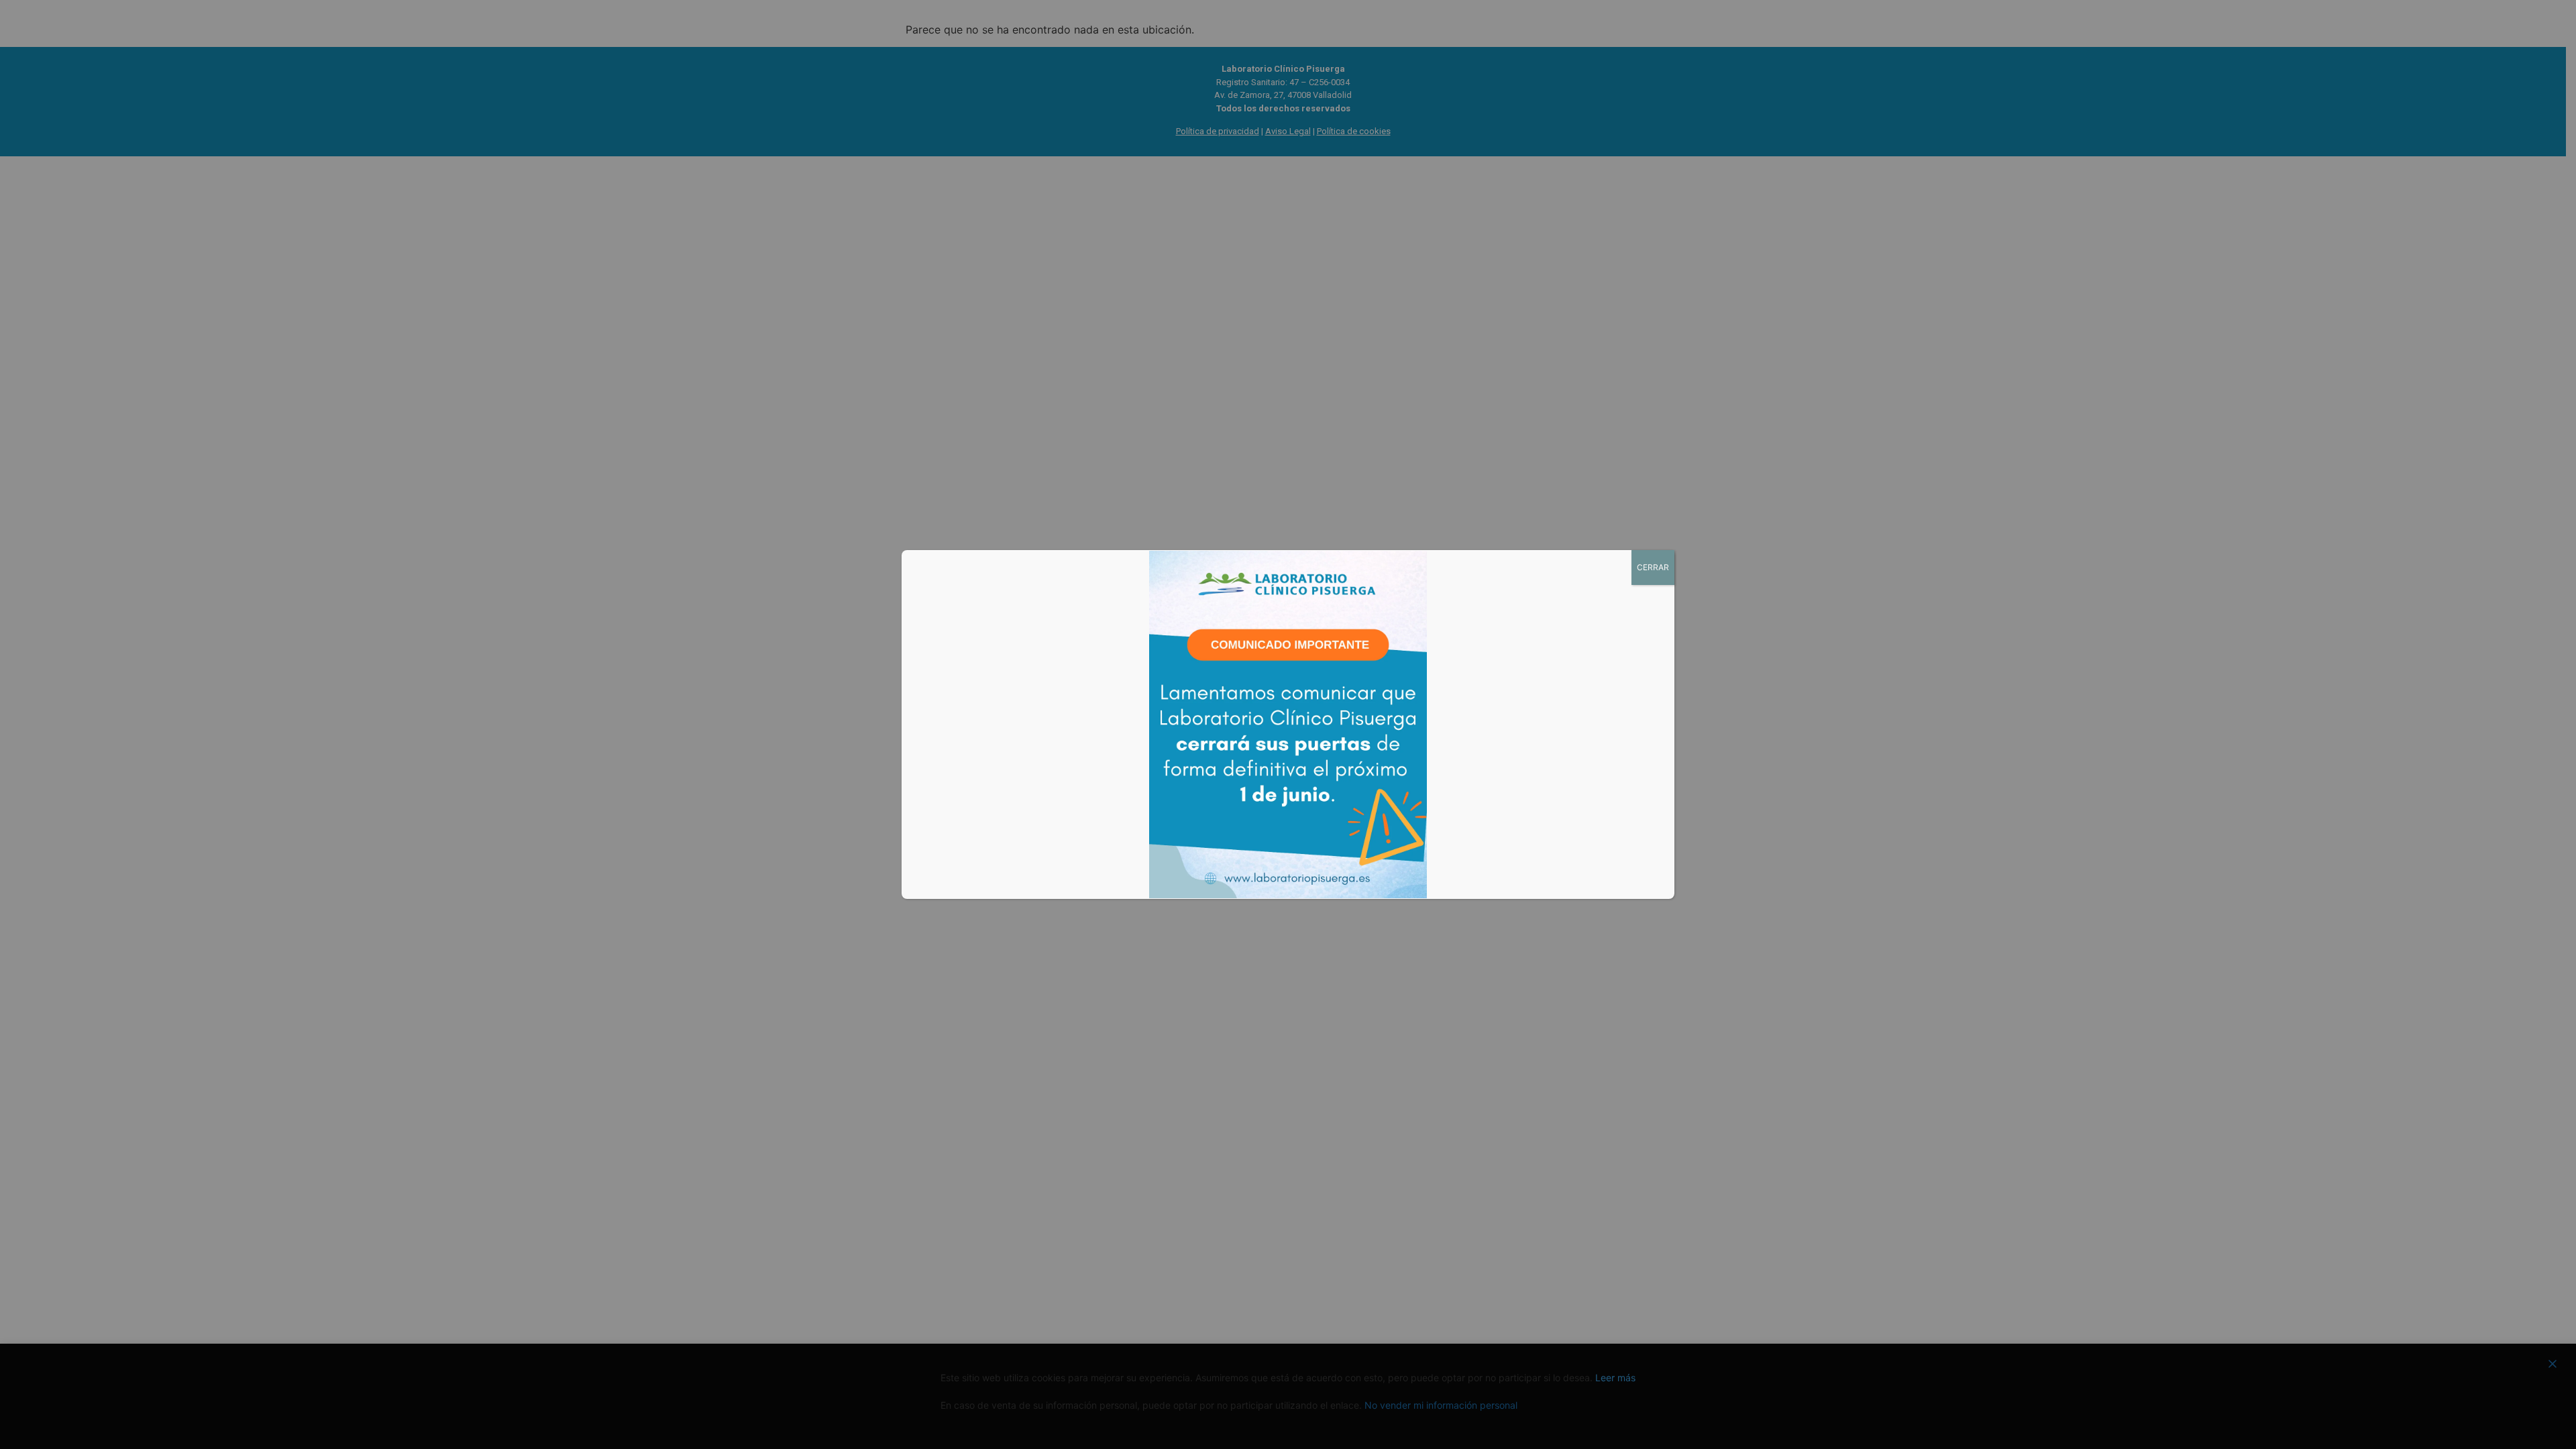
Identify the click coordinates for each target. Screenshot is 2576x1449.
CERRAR (1653, 567)
